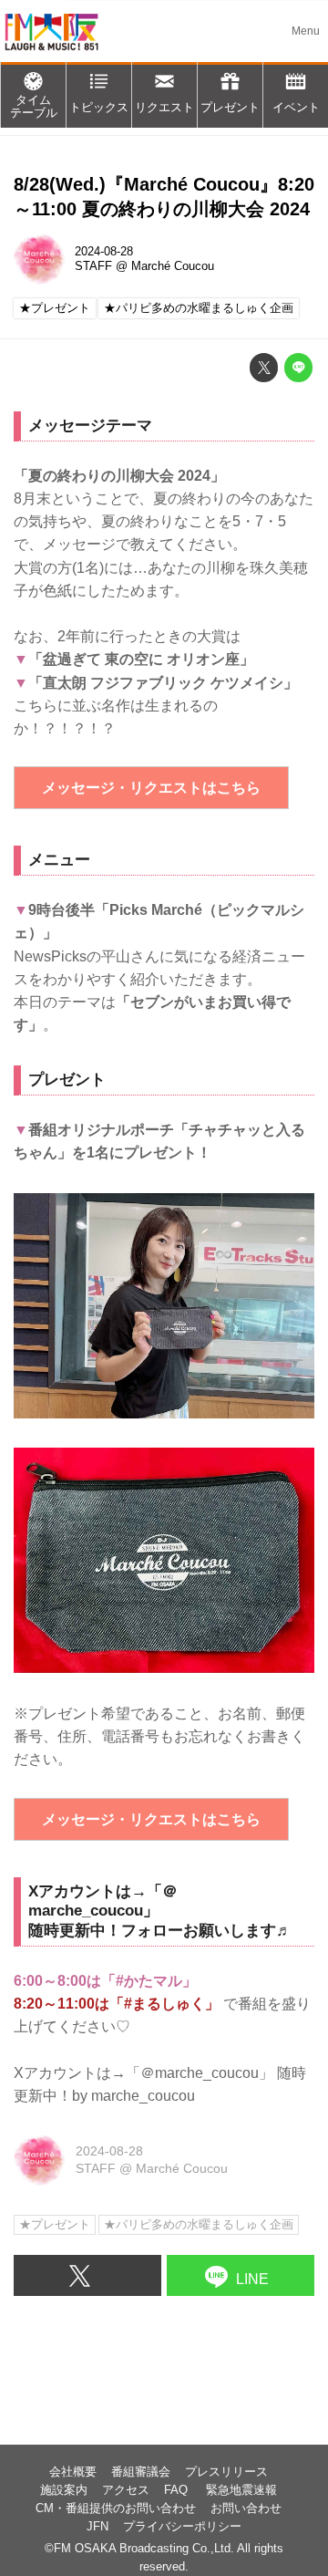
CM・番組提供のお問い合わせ (116, 2508)
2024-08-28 (104, 252)
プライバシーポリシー (182, 2527)
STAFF (93, 266)
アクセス (126, 2490)
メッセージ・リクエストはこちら (151, 788)
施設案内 (64, 2490)
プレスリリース (226, 2472)
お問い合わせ (246, 2508)
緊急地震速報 (241, 2490)
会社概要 (73, 2472)
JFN (97, 2527)
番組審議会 (141, 2472)
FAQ (178, 2490)
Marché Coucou (173, 266)
